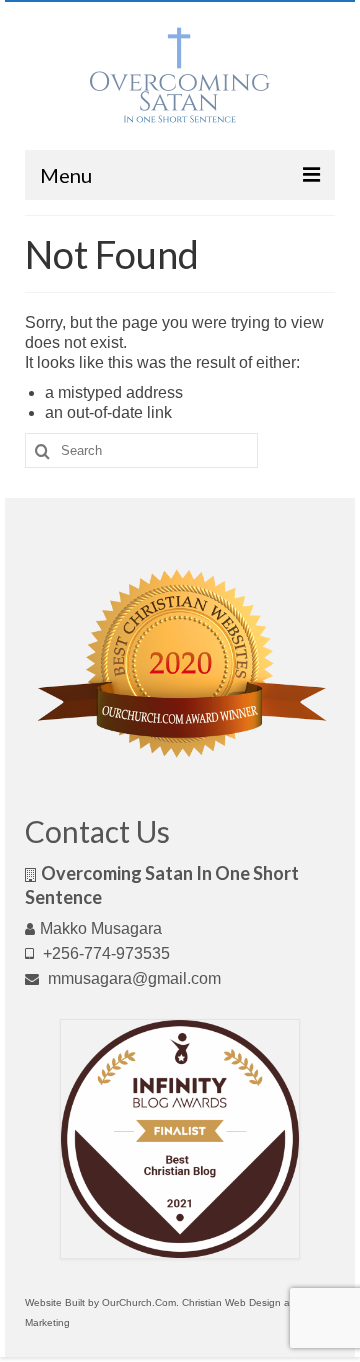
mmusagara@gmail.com (132, 978)
